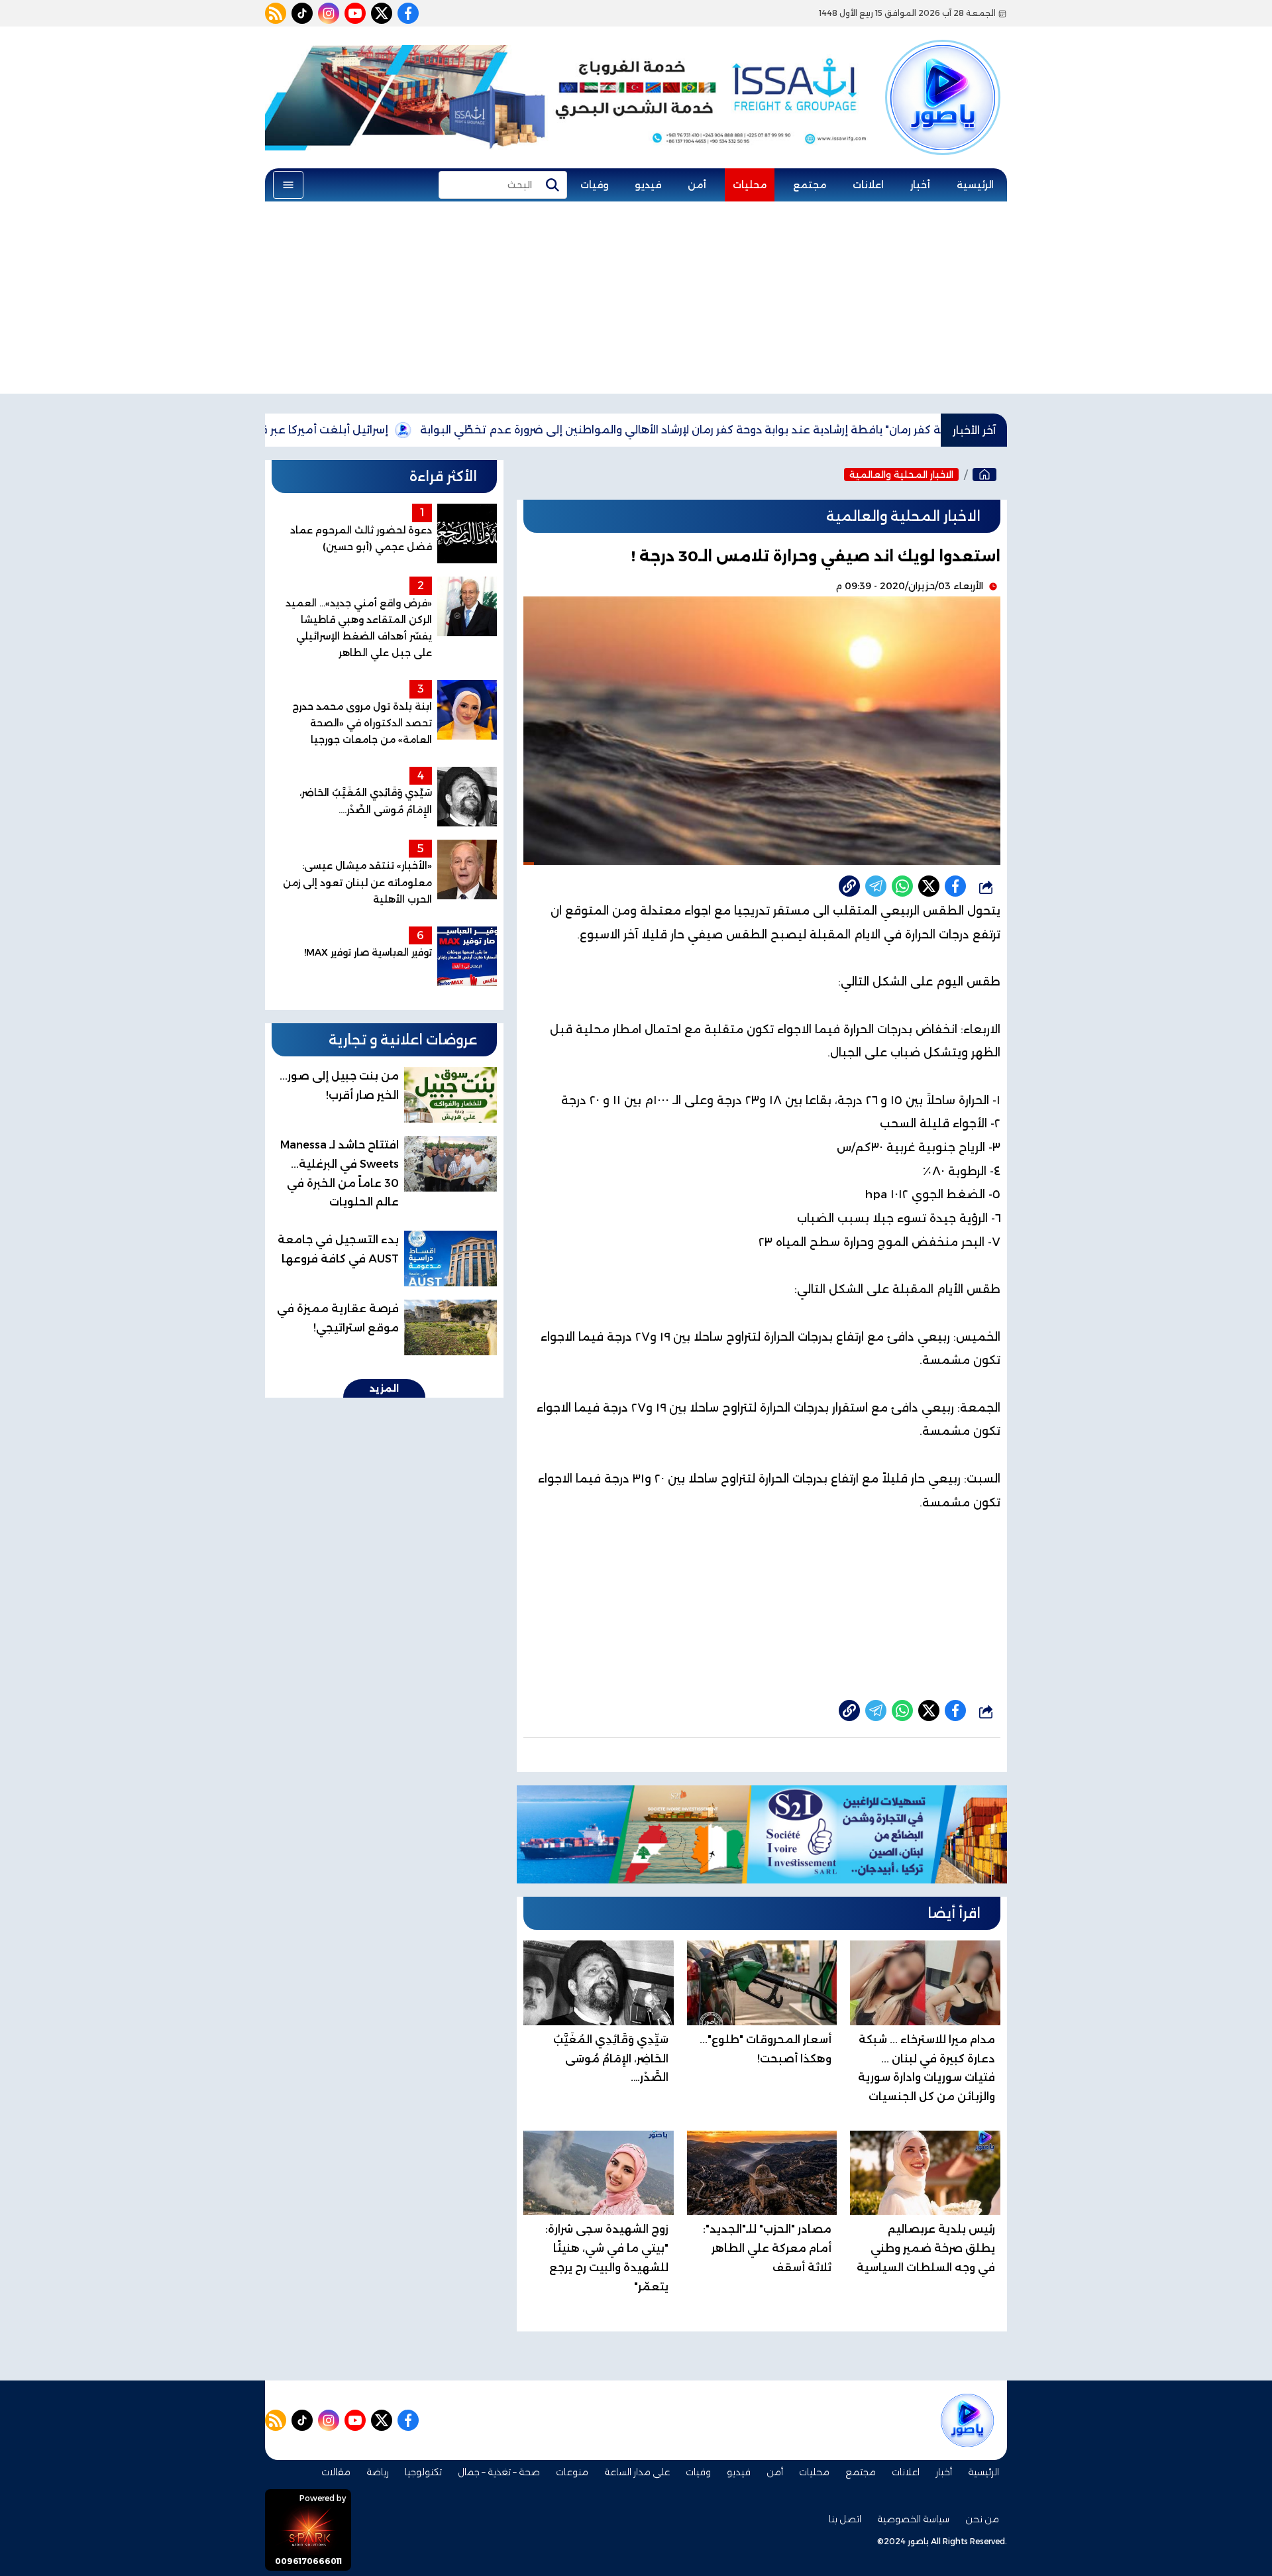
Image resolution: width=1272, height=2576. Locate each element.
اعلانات (868, 185)
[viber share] (876, 886)
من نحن (982, 2519)
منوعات (572, 2472)
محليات (750, 185)
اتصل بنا (845, 2519)
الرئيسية (975, 185)
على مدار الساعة (637, 2472)
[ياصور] (943, 75)
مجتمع (810, 185)
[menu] (288, 185)
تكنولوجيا (423, 2472)
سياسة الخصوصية (913, 2519)
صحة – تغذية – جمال (499, 2472)
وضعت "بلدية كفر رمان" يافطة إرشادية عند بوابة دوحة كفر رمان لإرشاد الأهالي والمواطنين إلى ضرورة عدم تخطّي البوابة (807, 430)
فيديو (648, 185)
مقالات (336, 2472)
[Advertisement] (636, 301)
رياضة (378, 2472)
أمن (697, 185)
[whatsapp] (849, 886)
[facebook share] (955, 886)
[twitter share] (929, 886)
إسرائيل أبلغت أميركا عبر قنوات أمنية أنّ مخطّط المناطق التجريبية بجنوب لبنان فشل (275, 430)
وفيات (594, 185)
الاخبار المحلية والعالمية (901, 475)
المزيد (384, 1388)
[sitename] (967, 2420)
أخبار (920, 185)
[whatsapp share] (902, 886)
